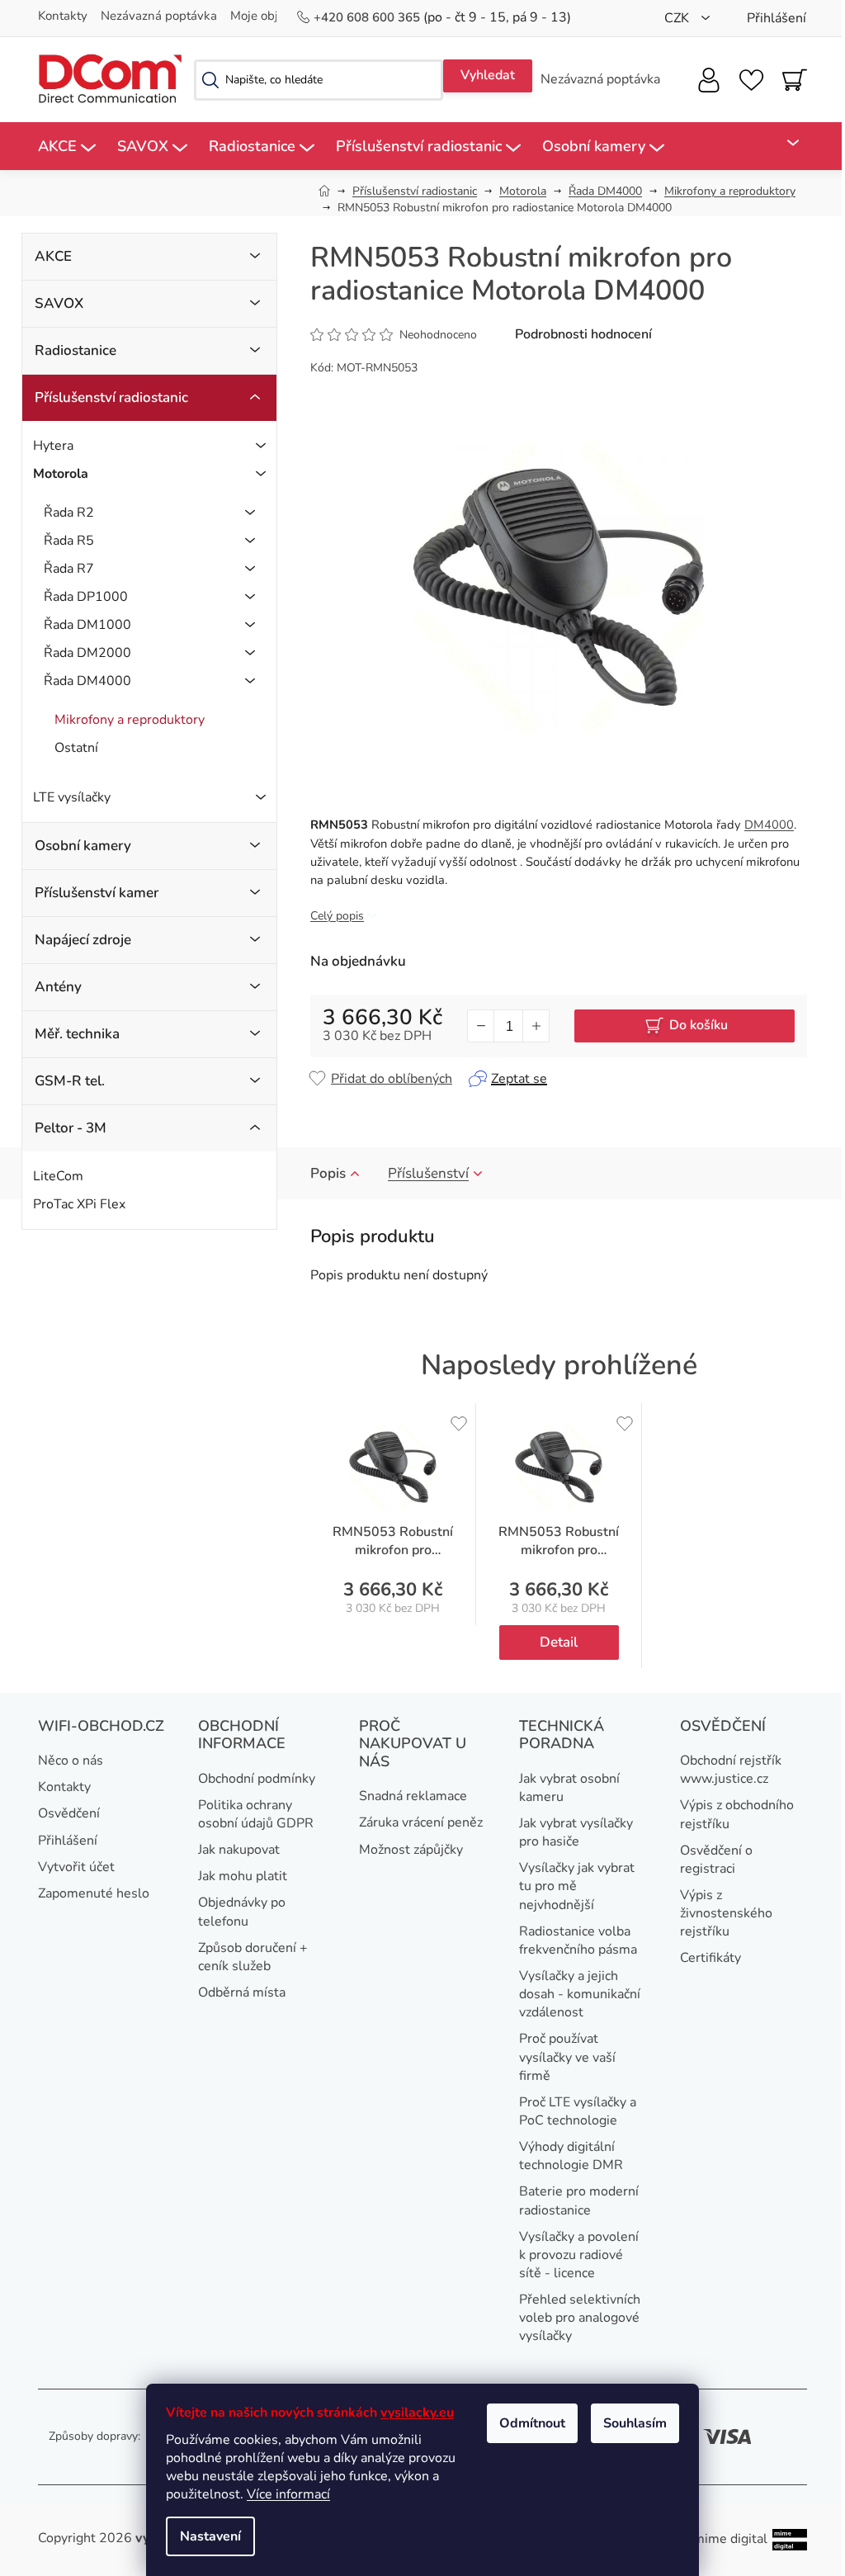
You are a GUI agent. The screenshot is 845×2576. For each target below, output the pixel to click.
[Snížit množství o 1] (481, 1026)
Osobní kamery (83, 846)
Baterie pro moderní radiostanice (579, 2200)
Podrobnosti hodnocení (583, 334)
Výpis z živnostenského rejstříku (726, 1913)
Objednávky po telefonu (242, 1912)
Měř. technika (77, 1034)
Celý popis (337, 916)
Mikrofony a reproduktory (130, 720)
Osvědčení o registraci (716, 1860)
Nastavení (210, 2536)
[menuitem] (67, 147)
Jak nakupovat (239, 1850)
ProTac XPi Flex (79, 1204)
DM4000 (769, 825)
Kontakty (63, 16)
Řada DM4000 (87, 681)
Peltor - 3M (71, 1128)
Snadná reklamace (413, 1796)
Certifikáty (710, 1958)
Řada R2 (69, 513)
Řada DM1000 (87, 625)
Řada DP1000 (86, 597)
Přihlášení (68, 1841)
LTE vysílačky (72, 797)
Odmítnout (532, 2423)
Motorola (61, 474)
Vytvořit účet (76, 1867)
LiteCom (58, 1176)
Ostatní (76, 748)
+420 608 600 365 (368, 17)
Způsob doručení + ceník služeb (253, 1957)
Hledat (488, 76)
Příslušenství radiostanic (111, 397)
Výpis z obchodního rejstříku (737, 1814)
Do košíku (699, 1025)
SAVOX (59, 303)
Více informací (288, 2494)
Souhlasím (635, 2423)
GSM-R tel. (70, 1081)
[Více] (784, 143)
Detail (559, 1642)
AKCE (53, 256)
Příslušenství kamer (97, 893)
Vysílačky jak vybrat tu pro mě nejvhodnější (577, 1886)
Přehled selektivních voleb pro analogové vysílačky (580, 2318)
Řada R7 (69, 569)
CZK (678, 18)
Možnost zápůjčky (411, 1850)
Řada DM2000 (87, 653)
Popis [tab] (328, 1173)
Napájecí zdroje (83, 940)
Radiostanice (76, 350)
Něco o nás (71, 1761)
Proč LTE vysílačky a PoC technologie (578, 2111)
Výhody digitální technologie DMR (571, 2156)
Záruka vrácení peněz (421, 1822)
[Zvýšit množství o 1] (536, 1026)
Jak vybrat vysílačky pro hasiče (576, 1832)
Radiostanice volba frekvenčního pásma (578, 1940)
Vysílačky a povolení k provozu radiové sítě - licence (579, 2255)
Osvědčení (69, 1813)
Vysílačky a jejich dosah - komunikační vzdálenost (580, 1994)
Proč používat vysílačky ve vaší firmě (567, 2057)
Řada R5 (69, 541)
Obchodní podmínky (257, 1779)
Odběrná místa (242, 1992)
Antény (58, 987)
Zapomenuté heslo (94, 1893)
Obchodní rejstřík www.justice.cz (731, 1770)
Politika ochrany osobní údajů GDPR (256, 1814)
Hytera (53, 446)
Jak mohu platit (243, 1876)
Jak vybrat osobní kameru (569, 1788)
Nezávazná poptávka (159, 16)
